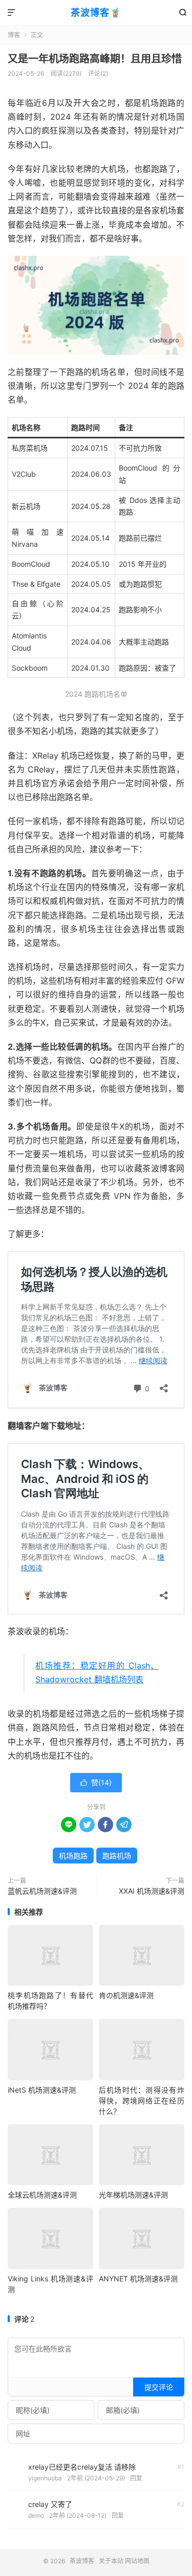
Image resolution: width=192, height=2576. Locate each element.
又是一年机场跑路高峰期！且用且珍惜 (95, 59)
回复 (136, 2478)
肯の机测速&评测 (126, 1995)
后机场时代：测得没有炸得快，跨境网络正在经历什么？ (142, 2101)
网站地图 (137, 2561)
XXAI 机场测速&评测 (152, 1891)
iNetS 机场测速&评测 (42, 2090)
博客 (14, 35)
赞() (96, 1782)
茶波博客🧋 (96, 13)
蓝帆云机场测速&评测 (42, 1891)
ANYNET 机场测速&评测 (138, 2279)
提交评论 (159, 2387)
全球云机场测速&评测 (42, 2195)
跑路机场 (117, 1856)
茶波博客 (82, 2561)
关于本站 (111, 2561)
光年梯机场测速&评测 (133, 2195)
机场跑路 (73, 1856)
